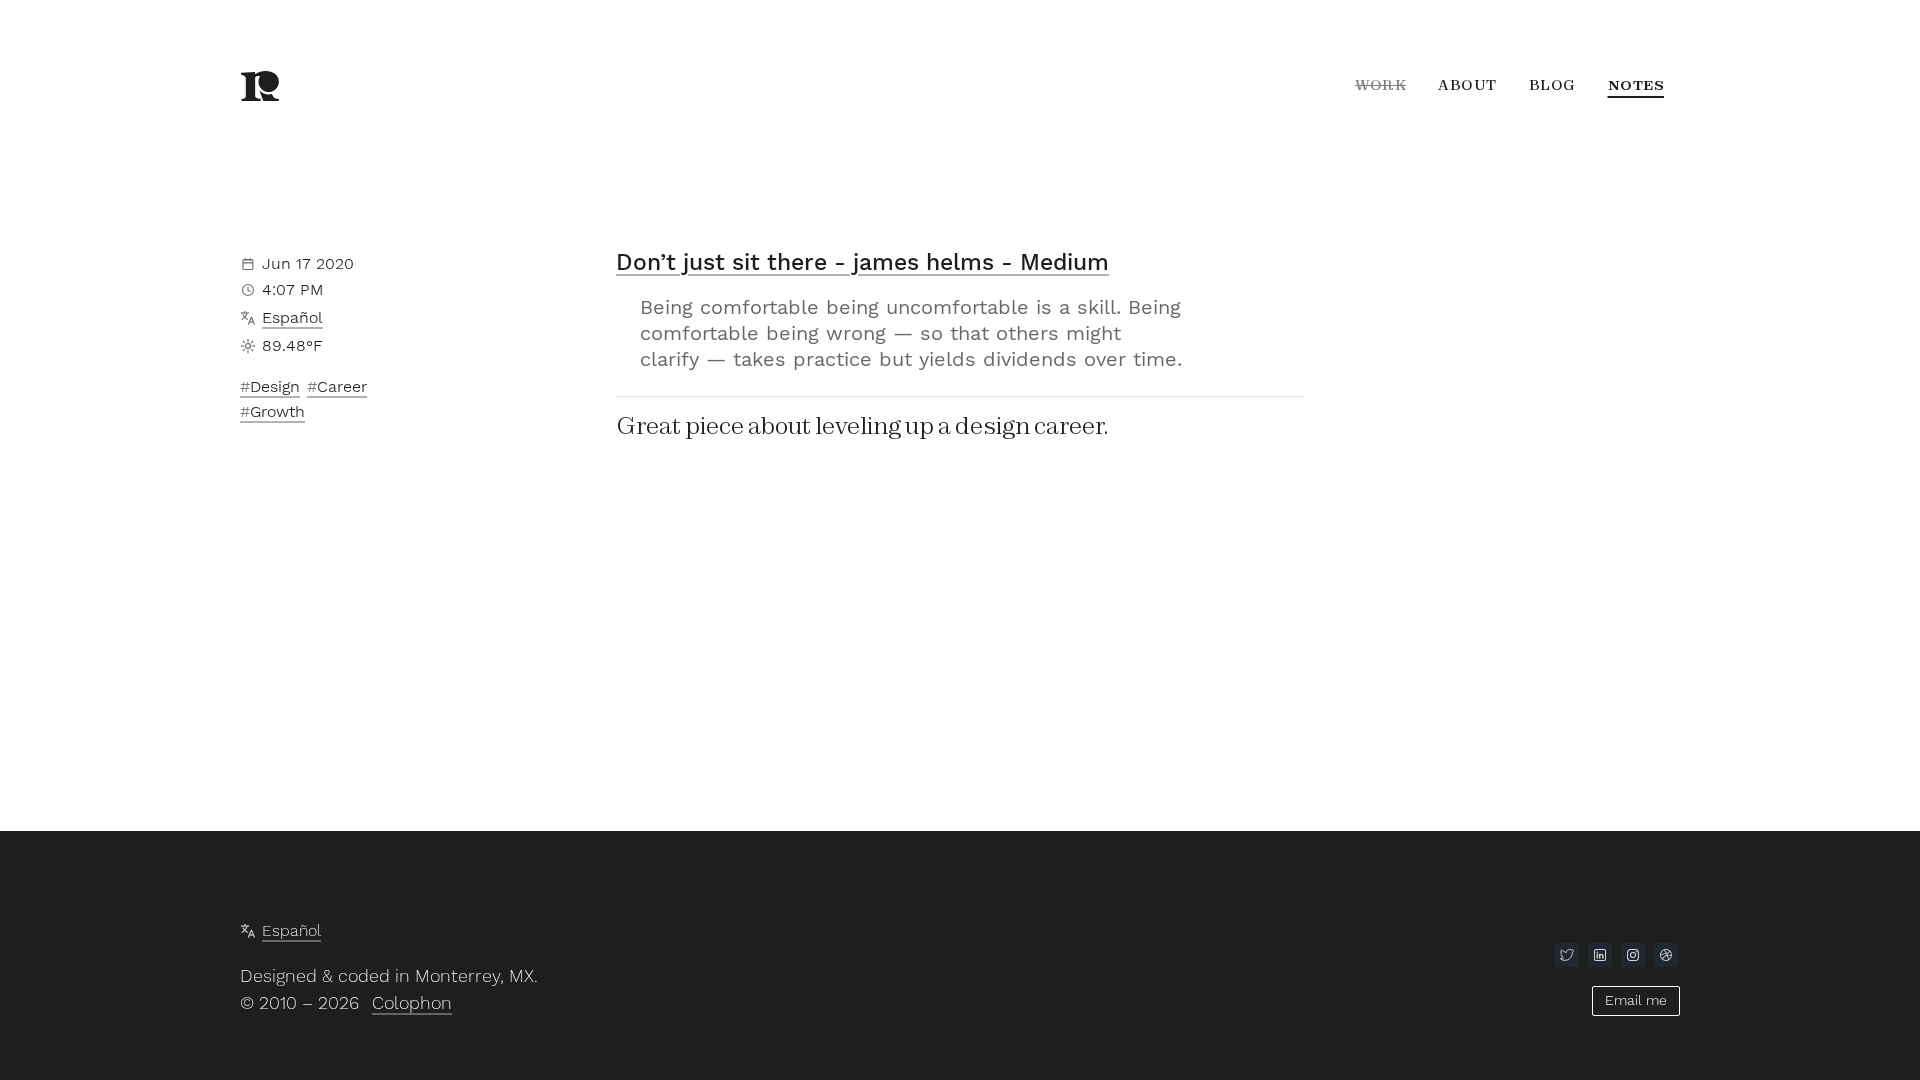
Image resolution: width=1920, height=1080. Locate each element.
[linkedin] (1600, 955)
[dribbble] (1666, 955)
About (1467, 85)
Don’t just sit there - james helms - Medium (862, 262)
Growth (277, 411)
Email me (1636, 1000)
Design (275, 386)
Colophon (412, 1002)
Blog (1552, 85)
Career (342, 386)
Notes (1636, 85)
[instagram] (1633, 955)
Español (292, 317)
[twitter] (1567, 955)
